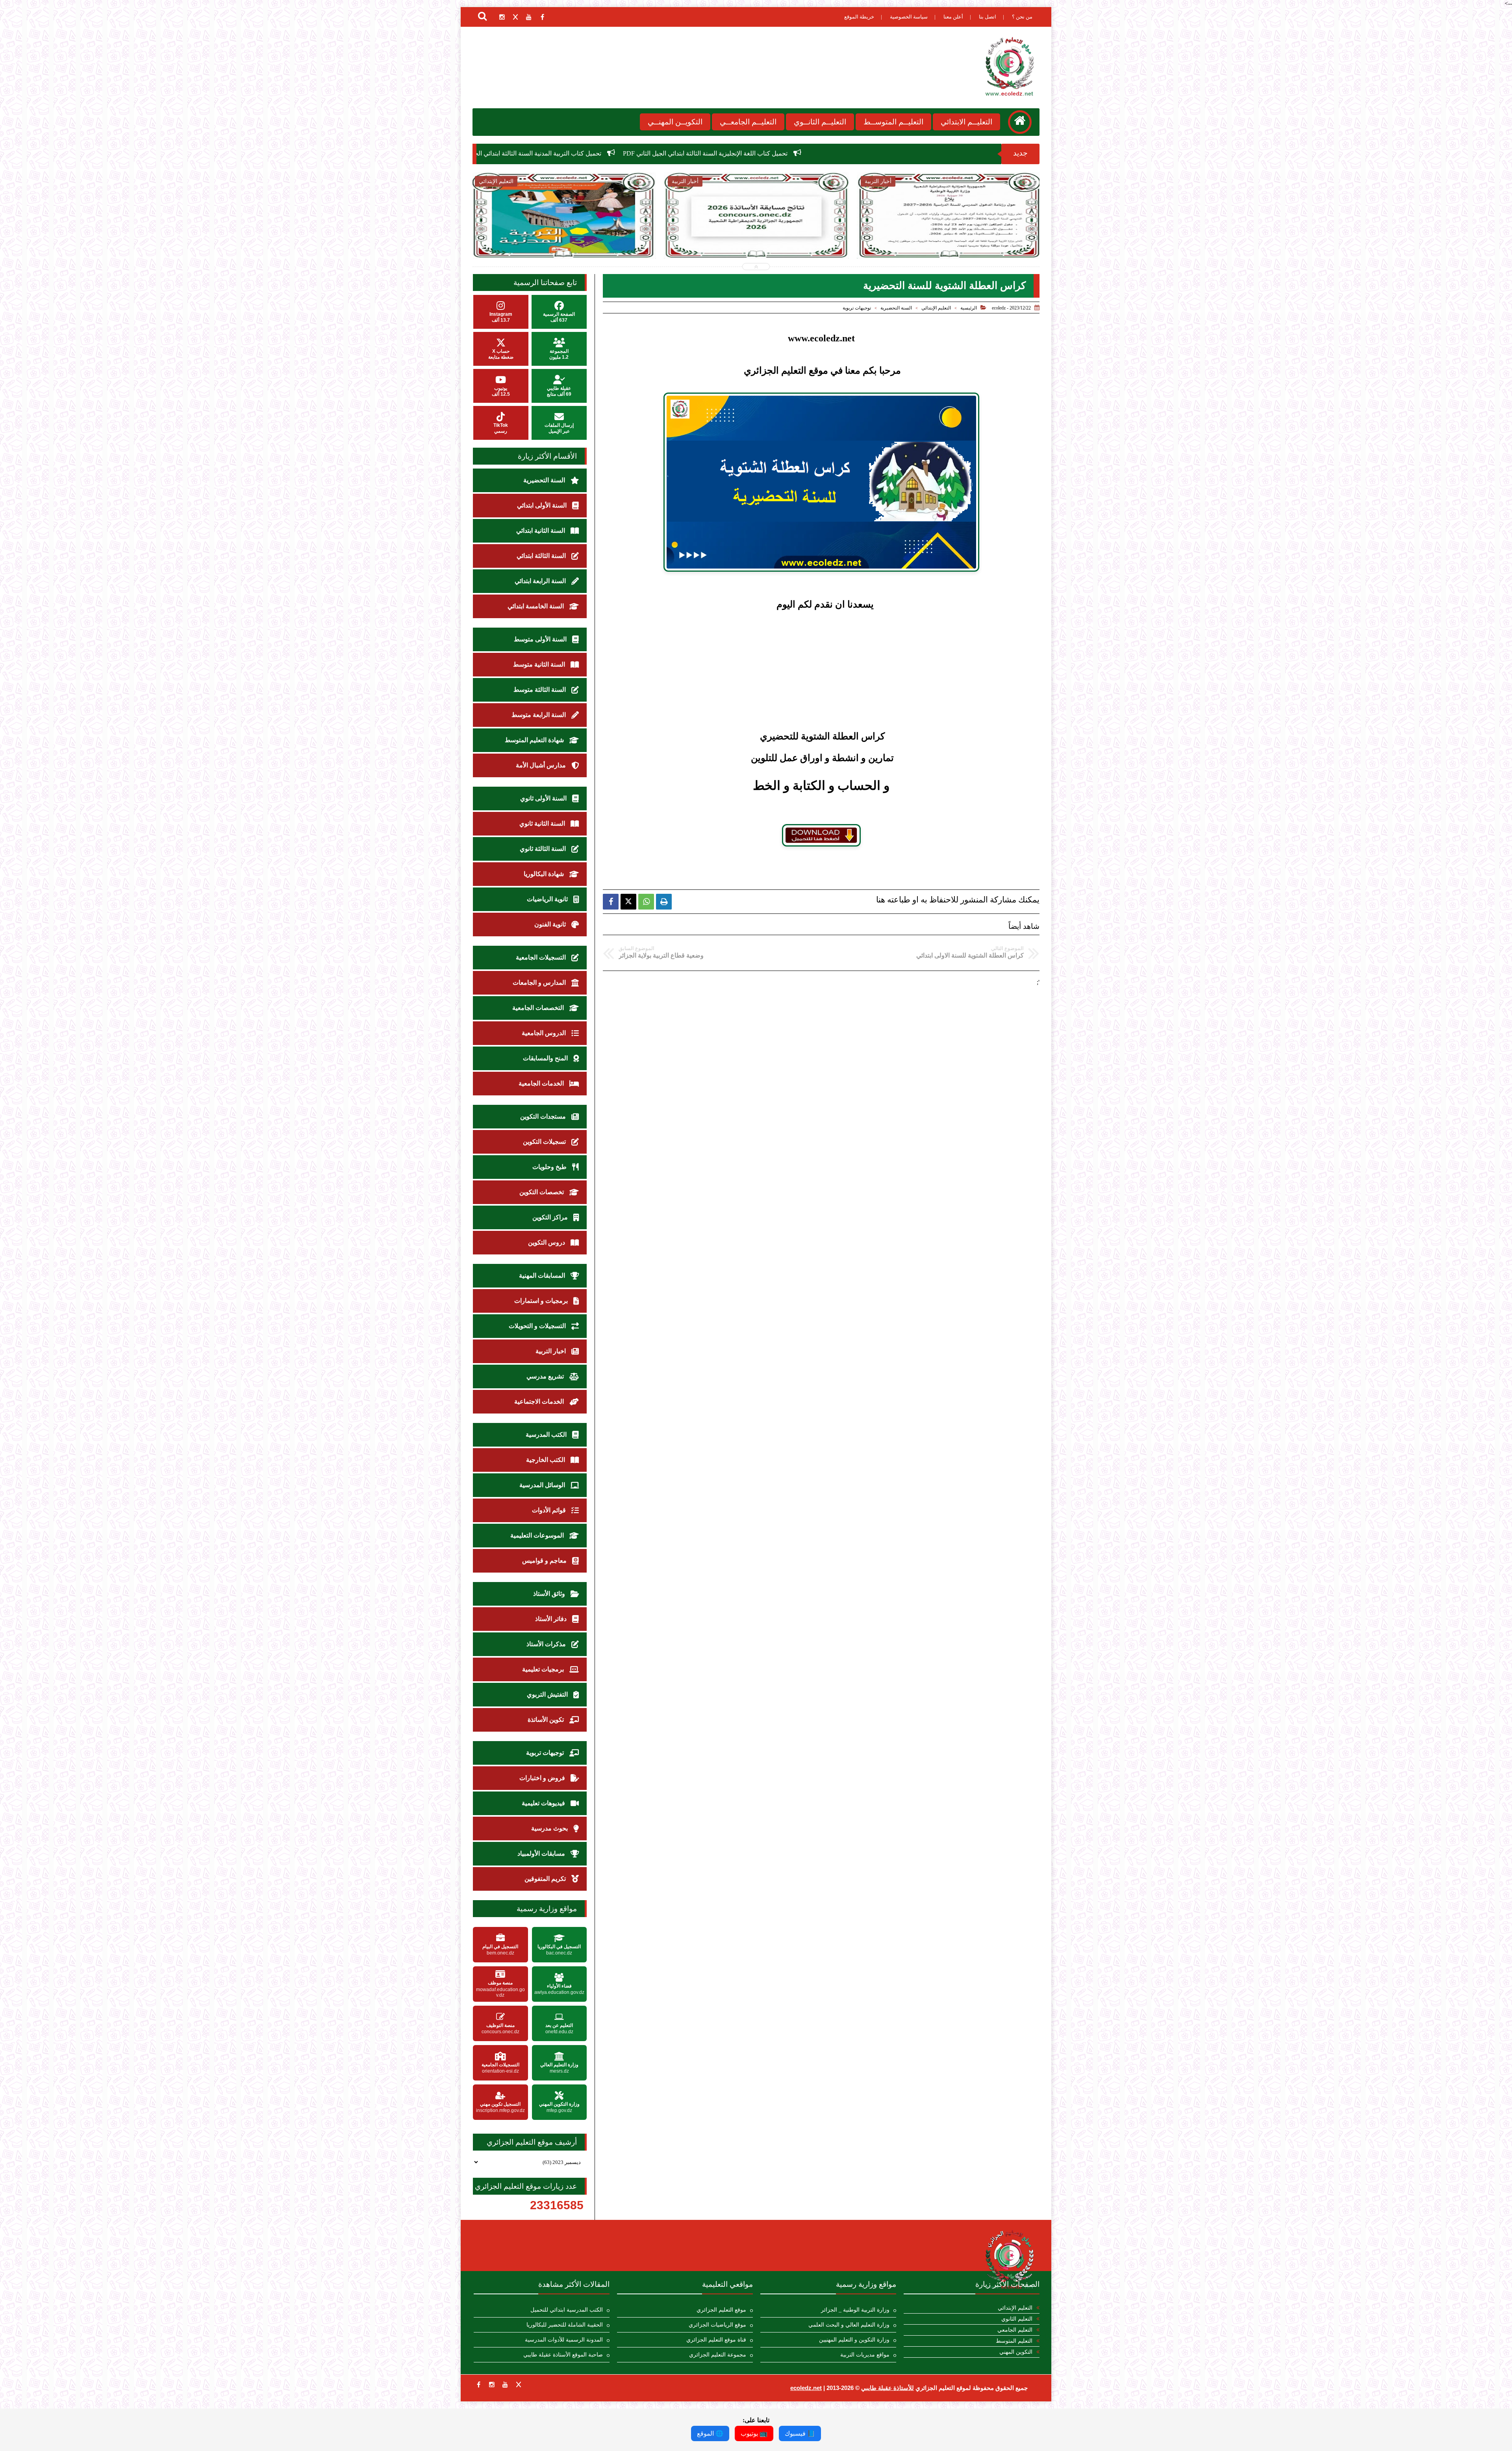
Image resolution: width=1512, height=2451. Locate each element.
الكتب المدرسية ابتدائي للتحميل (567, 2310)
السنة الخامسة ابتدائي (536, 606)
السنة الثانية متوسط (540, 664)
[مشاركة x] (628, 902)
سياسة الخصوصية (909, 17)
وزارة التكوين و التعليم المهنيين (854, 2340)
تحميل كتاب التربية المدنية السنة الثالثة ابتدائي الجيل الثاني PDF (826, 153)
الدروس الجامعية (545, 1033)
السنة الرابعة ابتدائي (541, 581)
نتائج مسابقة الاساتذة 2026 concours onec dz (667, 153)
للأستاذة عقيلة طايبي (888, 2388)
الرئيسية (969, 308)
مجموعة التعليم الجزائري (718, 2355)
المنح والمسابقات (546, 1058)
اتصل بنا (988, 17)
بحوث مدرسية (550, 1828)
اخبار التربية (551, 1351)
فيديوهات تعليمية (544, 1803)
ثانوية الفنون (551, 924)
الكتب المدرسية (547, 1435)
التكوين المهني (1016, 2352)
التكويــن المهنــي (675, 122)
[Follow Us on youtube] (505, 2384)
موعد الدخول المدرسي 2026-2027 (545, 153)
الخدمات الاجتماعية (540, 1401)
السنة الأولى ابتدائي (543, 505)
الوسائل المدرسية (543, 1485)
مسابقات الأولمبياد (542, 1854)
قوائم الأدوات (550, 1510)
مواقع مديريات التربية (865, 2355)
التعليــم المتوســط (893, 122)
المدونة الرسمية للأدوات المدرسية (564, 2340)
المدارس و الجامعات (540, 983)
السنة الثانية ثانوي (543, 823)
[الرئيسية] (1020, 122)
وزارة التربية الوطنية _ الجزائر (855, 2310)
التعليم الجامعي (1015, 2330)
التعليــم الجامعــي (748, 122)
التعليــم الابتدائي (966, 122)
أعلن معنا (953, 17)
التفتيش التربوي (548, 1694)
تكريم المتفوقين (546, 1879)
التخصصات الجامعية (539, 1008)
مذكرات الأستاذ (547, 1644)
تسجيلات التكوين (545, 1142)
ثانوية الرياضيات (548, 899)
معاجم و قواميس (545, 1561)
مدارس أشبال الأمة (542, 765)
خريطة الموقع (859, 17)
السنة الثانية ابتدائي (541, 531)
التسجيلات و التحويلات (538, 1326)
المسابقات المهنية (543, 1276)
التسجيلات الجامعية (542, 957)
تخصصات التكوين (542, 1192)
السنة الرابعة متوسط (539, 715)
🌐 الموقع (710, 2433)
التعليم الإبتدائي (936, 308)
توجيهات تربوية (857, 308)
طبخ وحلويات (550, 1167)
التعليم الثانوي (1017, 2319)
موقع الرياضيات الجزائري (717, 2325)
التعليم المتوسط (1014, 2341)
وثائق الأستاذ (550, 1594)
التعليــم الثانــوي (820, 122)
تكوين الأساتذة (547, 1720)
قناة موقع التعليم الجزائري (716, 2340)
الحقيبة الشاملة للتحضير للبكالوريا (565, 2325)
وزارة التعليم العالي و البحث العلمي (849, 2325)
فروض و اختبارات (543, 1778)
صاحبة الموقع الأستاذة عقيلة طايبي (563, 2355)
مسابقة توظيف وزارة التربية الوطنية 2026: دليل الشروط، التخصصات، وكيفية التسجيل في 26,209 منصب (949, 241)
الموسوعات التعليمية (538, 1535)
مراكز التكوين (551, 1217)
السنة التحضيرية (896, 308)
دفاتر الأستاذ (552, 1619)
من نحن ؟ (1022, 17)
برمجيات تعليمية (544, 1669)
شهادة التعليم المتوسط (535, 740)
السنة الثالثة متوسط (540, 690)
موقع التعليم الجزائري (721, 2310)
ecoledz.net (806, 2388)
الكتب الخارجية (546, 1460)
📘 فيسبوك (800, 2433)
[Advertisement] (821, 665)
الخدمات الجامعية (542, 1083)
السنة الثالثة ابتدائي (542, 556)
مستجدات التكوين (544, 1116)
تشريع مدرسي (546, 1376)
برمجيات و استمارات (542, 1301)
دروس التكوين (547, 1242)
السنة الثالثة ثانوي (544, 849)
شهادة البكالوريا (545, 874)
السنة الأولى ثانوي (544, 798)
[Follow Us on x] (519, 2384)
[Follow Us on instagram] (492, 2384)
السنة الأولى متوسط (541, 639)
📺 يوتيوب (754, 2433)
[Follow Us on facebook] (478, 2384)
